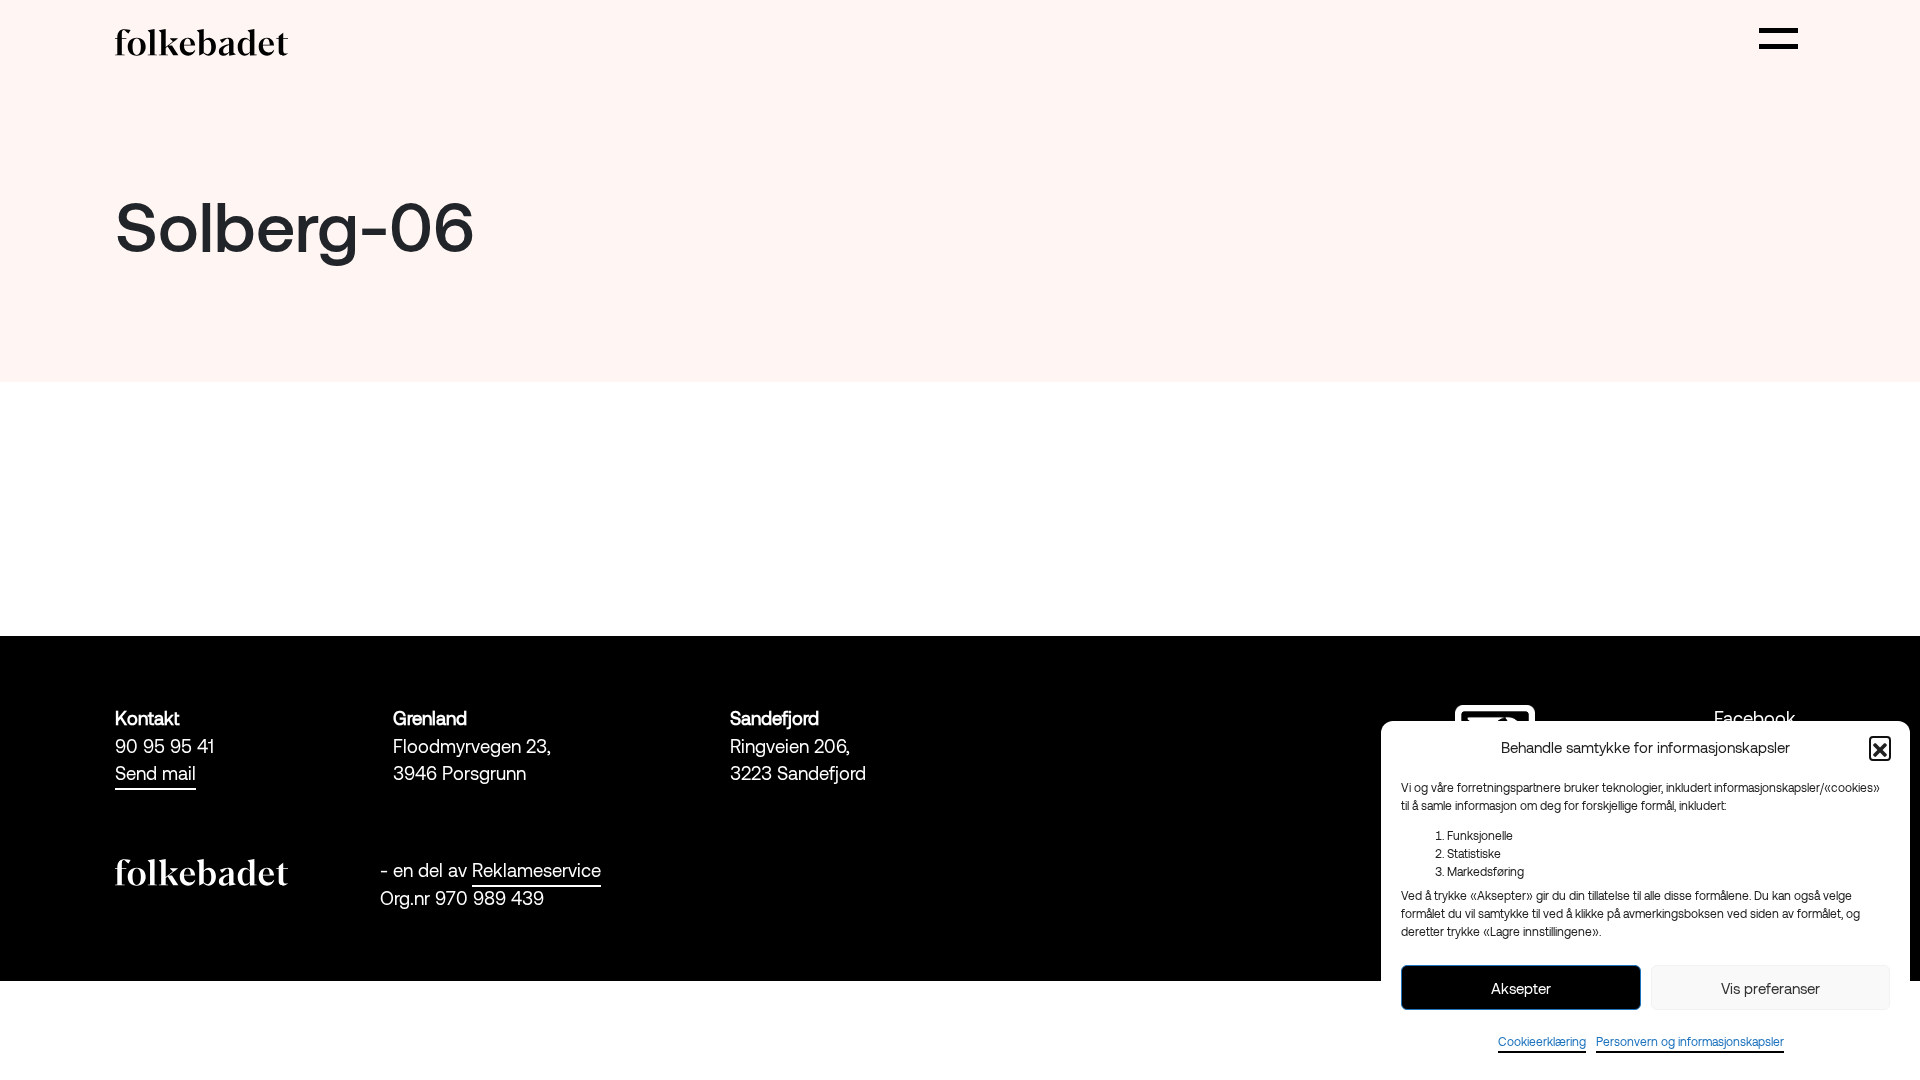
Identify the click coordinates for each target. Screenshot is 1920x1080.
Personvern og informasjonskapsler (1690, 1041)
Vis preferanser (1770, 988)
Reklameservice (536, 870)
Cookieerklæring (1542, 1041)
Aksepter (1521, 988)
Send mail (155, 773)
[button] (1880, 747)
